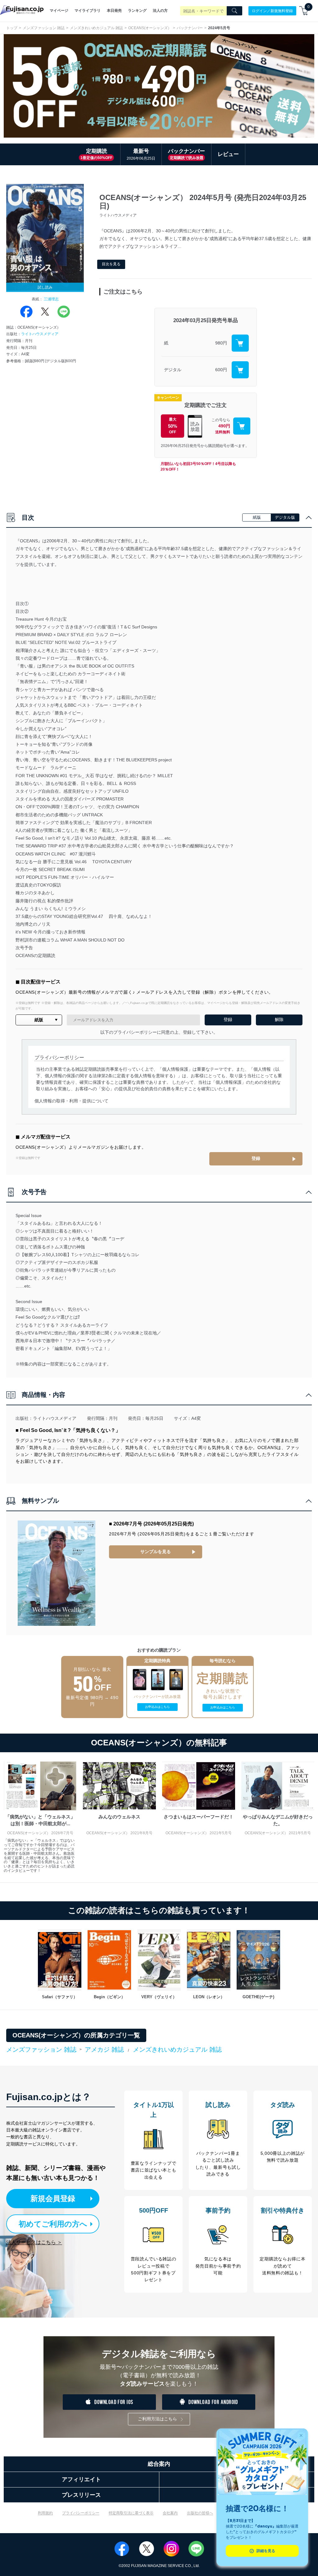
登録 (256, 1158)
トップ (12, 28)
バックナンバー (190, 28)
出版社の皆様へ (200, 2513)
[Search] (234, 11)
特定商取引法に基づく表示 (131, 2513)
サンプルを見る (156, 1552)
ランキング (137, 11)
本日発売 (114, 11)
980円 (221, 343)
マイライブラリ (88, 11)
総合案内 (159, 2464)
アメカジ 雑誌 (104, 2049)
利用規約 (45, 2513)
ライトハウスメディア (40, 334)
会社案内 (170, 2513)
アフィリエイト (81, 2479)
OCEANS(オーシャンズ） (150, 28)
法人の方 (160, 11)
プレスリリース (81, 2495)
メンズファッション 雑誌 (44, 28)
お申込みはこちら (157, 1707)
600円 (221, 370)
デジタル (173, 370)
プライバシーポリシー (81, 2513)
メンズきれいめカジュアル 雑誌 (96, 28)
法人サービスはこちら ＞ (34, 2242)
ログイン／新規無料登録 (272, 11)
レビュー (228, 154)
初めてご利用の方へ (53, 2224)
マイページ (59, 11)
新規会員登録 (53, 2198)
